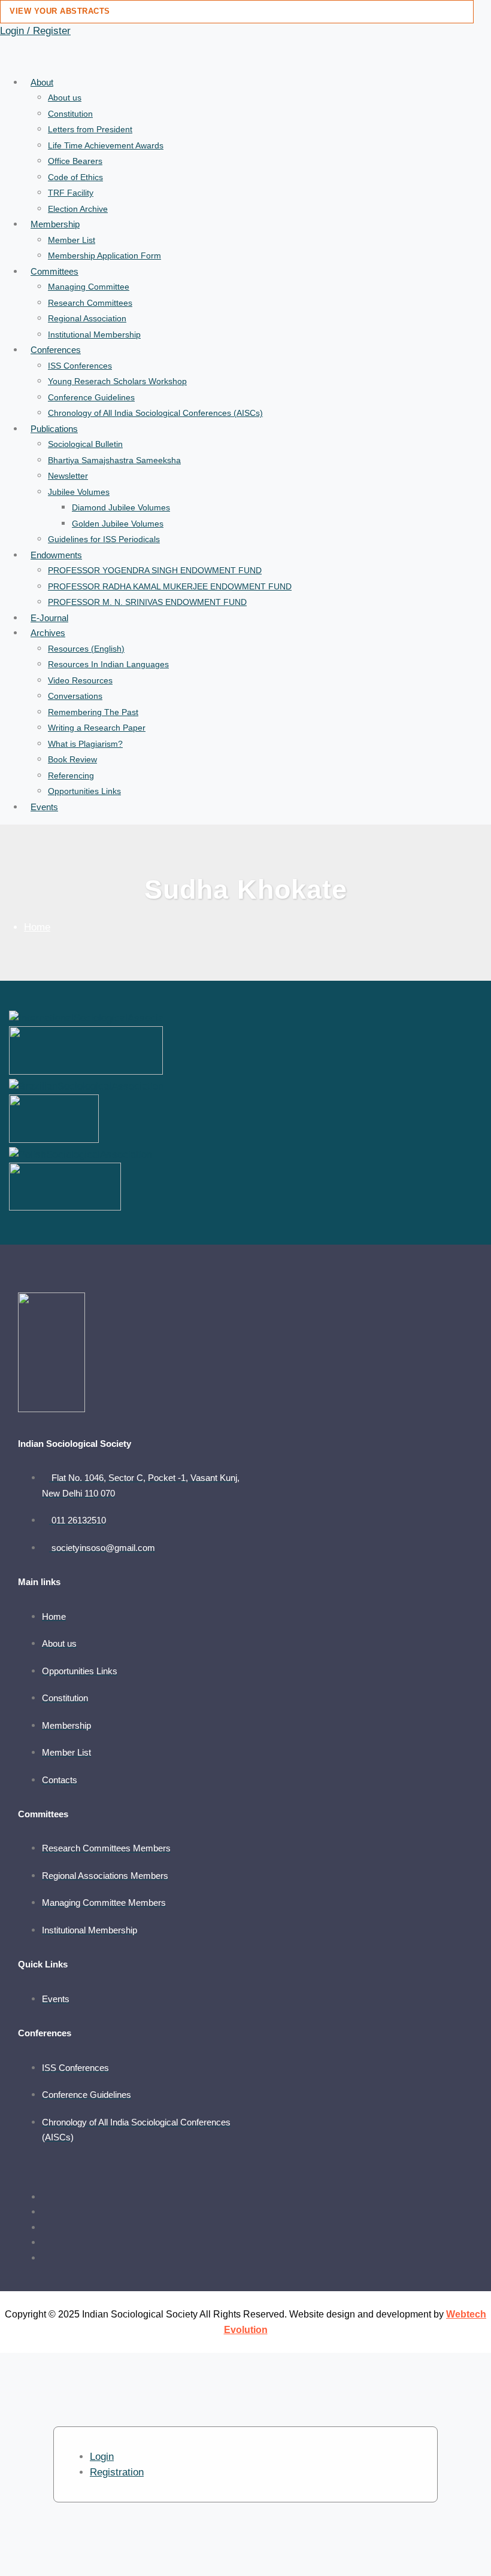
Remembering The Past (93, 712)
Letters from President (90, 129)
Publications (54, 429)
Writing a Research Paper (97, 728)
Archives (48, 633)
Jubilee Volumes (79, 492)
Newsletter (68, 476)
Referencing (71, 775)
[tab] (102, 2457)
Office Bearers (75, 161)
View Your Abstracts (60, 11)
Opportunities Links (84, 791)
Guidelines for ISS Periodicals (104, 539)
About (42, 82)
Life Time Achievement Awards (106, 145)
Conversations (75, 696)
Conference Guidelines (91, 397)
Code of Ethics (75, 177)
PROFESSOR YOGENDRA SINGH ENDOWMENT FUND (155, 570)
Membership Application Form (104, 256)
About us (65, 98)
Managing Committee (89, 287)
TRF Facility (71, 193)
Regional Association (87, 318)
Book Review (72, 759)
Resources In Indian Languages (108, 664)
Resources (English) (86, 649)
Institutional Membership (94, 334)
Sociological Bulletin (85, 444)
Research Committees (90, 303)
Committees (54, 271)
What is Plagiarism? (85, 744)
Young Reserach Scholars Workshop (117, 381)
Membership (55, 224)
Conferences (56, 350)
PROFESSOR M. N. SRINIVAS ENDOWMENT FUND (147, 602)
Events (44, 807)
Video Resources (80, 680)
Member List (72, 240)
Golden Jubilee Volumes (118, 524)
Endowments (56, 555)
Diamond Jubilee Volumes (121, 507)
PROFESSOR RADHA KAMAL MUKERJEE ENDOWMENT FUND (170, 586)
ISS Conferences (80, 366)
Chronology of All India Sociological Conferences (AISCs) (155, 413)
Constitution (70, 114)
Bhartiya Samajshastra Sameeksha (114, 460)
